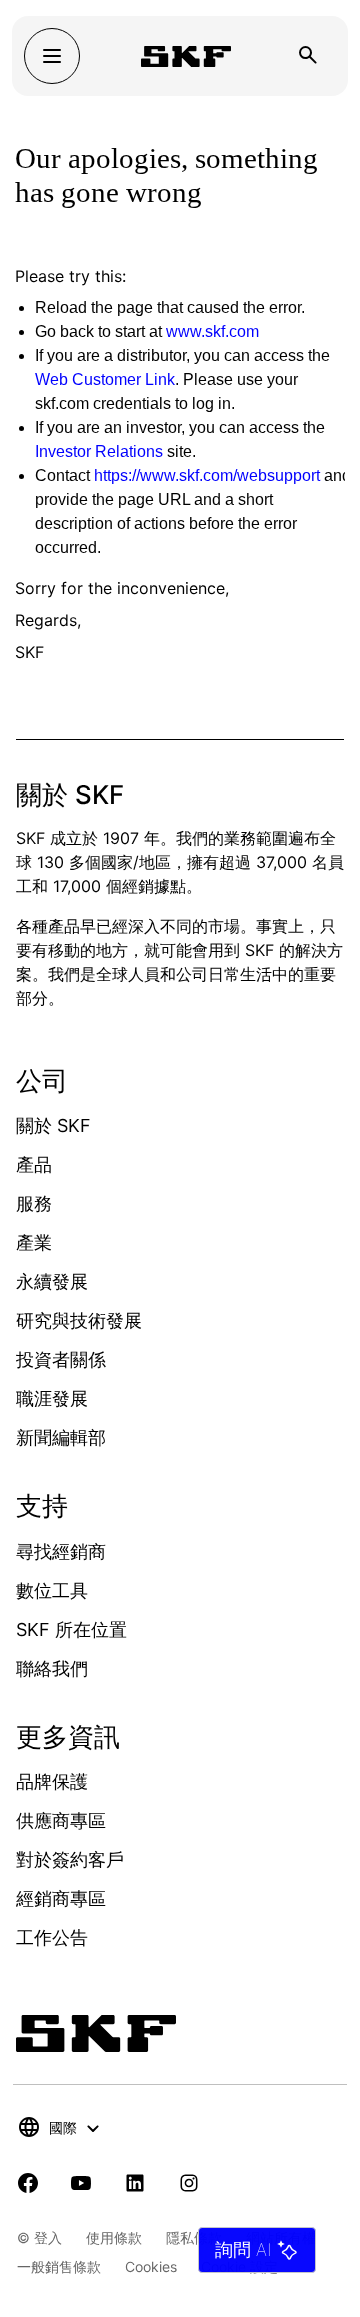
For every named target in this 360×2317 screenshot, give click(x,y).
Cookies (151, 2266)
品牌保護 (52, 1781)
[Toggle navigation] (52, 56)
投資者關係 (61, 1359)
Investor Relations (99, 451)
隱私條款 (194, 2237)
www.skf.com (212, 331)
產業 (34, 1242)
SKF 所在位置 (71, 1629)
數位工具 (52, 1590)
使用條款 (114, 2237)
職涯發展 (52, 1398)
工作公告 (52, 1937)
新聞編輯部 (61, 1437)
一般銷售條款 (59, 2266)
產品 (34, 1164)
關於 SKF (53, 1125)
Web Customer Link (105, 379)
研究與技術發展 (79, 1320)
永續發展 (52, 1281)
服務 (34, 1203)
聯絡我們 (52, 1668)
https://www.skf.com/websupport (207, 475)
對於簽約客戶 (70, 1859)
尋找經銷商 (61, 1551)
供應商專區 (61, 1820)
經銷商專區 (61, 1898)
